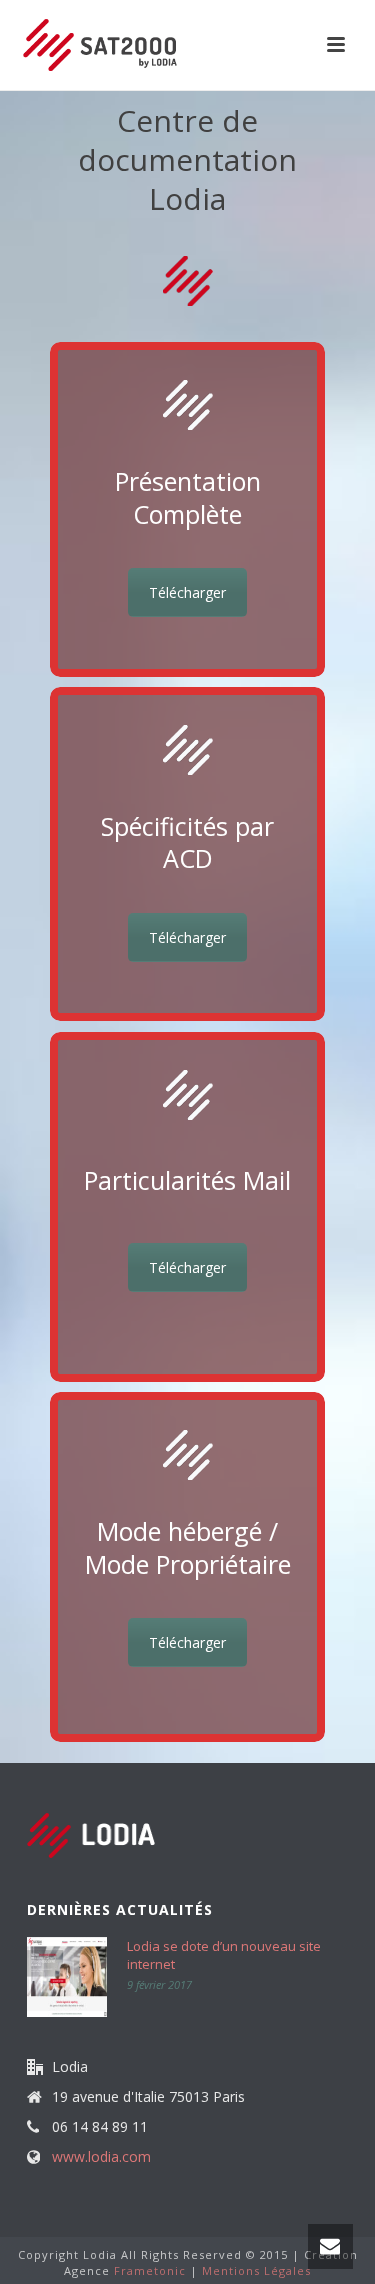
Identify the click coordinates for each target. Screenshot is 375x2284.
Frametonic (150, 2270)
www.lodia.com (101, 2157)
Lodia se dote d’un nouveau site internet (224, 1955)
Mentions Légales (256, 2270)
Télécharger (187, 592)
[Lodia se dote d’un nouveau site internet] (67, 1977)
